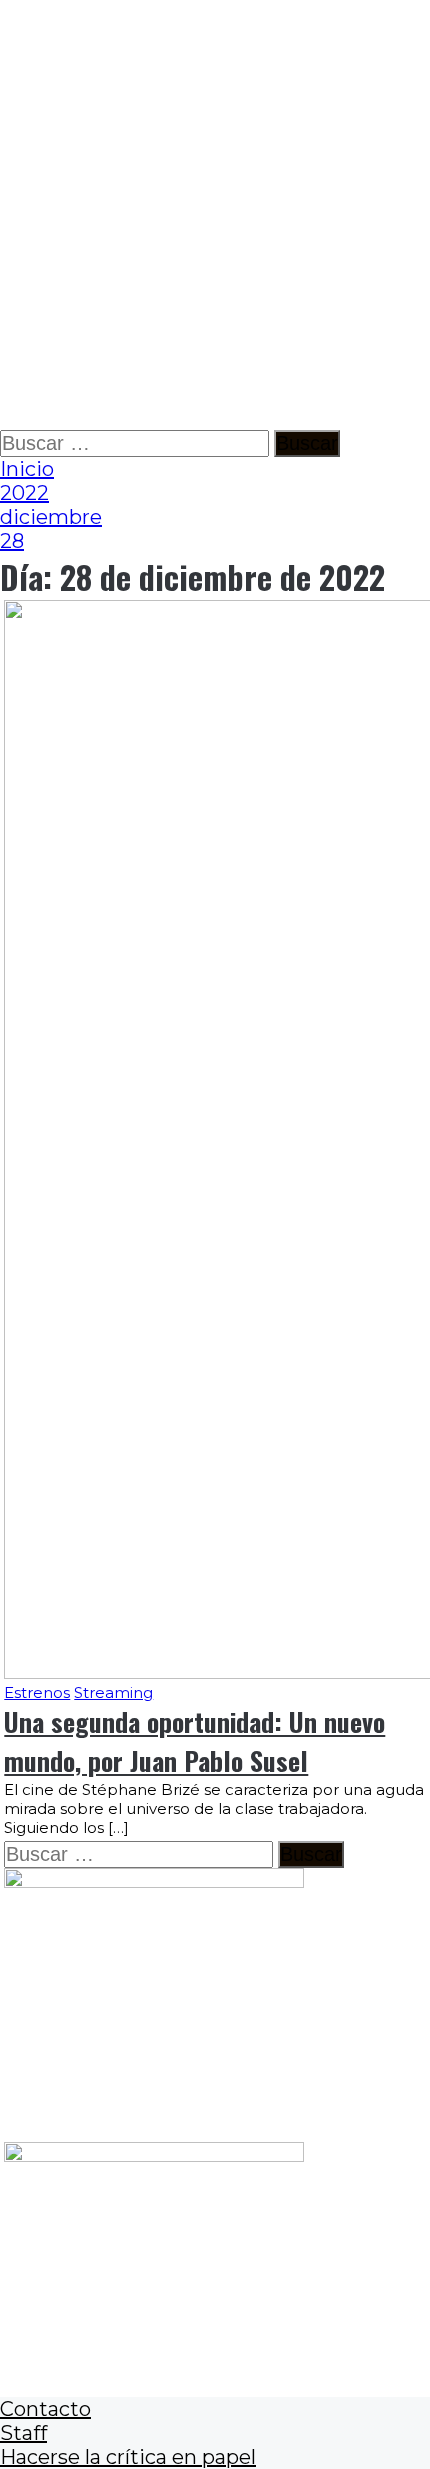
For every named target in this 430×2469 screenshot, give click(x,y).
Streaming (113, 1692)
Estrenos (37, 1692)
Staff (23, 2433)
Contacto (45, 2409)
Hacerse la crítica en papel (128, 2457)
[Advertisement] (215, 215)
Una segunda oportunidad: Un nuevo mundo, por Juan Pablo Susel (194, 1741)
